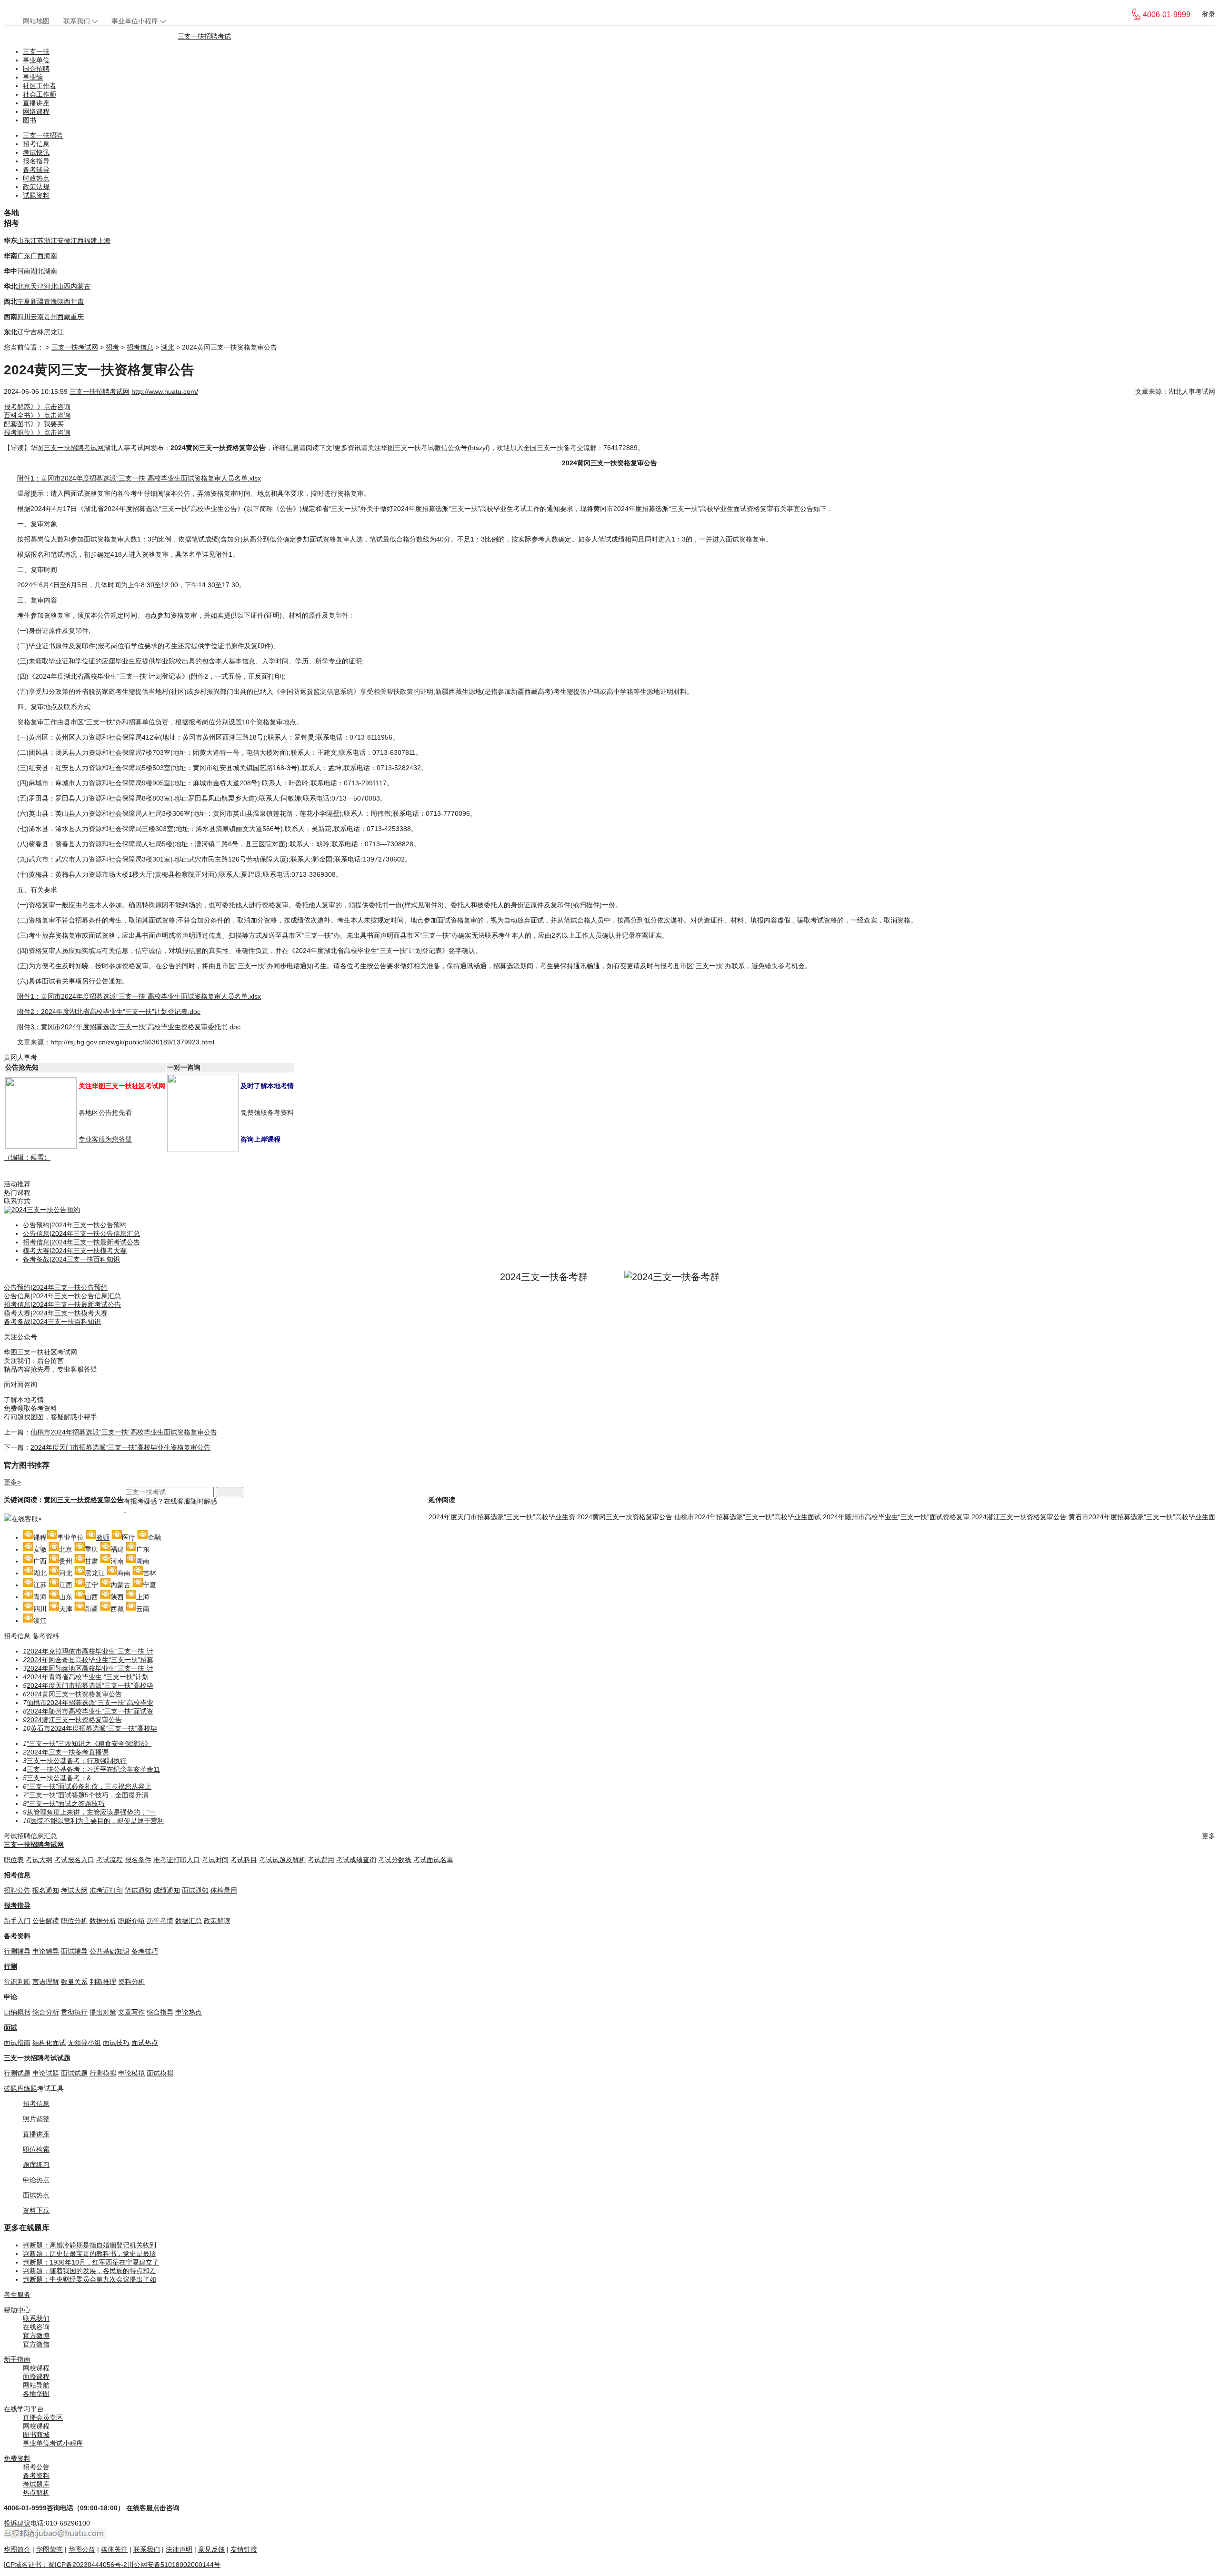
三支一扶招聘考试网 (100, 391)
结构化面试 (49, 2043)
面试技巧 (116, 2043)
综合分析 (46, 2012)
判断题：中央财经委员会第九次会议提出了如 (90, 2279)
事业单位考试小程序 (53, 2443)
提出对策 (103, 2012)
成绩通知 (167, 1890)
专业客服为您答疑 (105, 1139)
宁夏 (24, 301)
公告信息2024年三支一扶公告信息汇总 (81, 1233)
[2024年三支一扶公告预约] (42, 1210)
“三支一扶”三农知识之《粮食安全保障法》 (89, 1744)
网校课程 (36, 2368)
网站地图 (36, 21)
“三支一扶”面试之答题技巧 (66, 1804)
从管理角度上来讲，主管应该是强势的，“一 (91, 1812)
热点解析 (36, 2493)
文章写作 (131, 2012)
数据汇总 (189, 1921)
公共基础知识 (110, 1951)
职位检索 (36, 2149)
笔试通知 (138, 1890)
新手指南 (17, 2359)
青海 (50, 301)
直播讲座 (36, 103)
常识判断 (17, 1982)
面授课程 (36, 2376)
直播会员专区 (43, 2417)
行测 (10, 1966)
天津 (37, 286)
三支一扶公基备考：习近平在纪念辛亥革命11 (93, 1769)
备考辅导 (36, 170)
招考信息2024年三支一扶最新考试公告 (81, 1242)
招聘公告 (17, 1890)
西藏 (64, 317)
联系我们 (77, 21)
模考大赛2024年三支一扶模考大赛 (75, 1251)
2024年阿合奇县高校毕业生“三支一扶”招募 (90, 1660)
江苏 (37, 241)
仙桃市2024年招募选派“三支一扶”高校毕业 (90, 1703)
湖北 (37, 271)
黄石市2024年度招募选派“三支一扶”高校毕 (94, 1728)
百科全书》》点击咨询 (37, 415)
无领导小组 (84, 2043)
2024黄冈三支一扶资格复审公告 (625, 1517)
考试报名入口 (74, 1860)
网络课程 (36, 111)
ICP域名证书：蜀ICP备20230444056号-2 (65, 2565)
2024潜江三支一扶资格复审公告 (1019, 1517)
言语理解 (46, 1982)
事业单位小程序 (135, 21)
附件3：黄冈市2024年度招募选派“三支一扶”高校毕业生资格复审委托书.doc (129, 1027)
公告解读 (46, 1921)
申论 (10, 1997)
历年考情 (160, 1921)
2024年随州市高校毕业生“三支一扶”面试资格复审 (896, 1517)
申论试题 (46, 2073)
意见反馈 (211, 2549)
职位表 (14, 1860)
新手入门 (17, 1921)
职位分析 (74, 1921)
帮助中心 (17, 2310)
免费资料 (17, 2458)
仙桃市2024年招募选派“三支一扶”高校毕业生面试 (748, 1517)
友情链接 (244, 2549)
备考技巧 (145, 1951)
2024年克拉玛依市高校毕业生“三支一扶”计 (90, 1651)
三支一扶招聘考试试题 (37, 2058)
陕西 (64, 301)
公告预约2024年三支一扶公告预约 (75, 1225)
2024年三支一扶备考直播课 (68, 1752)
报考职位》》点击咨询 (37, 432)
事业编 (33, 77)
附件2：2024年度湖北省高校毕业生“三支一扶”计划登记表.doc (109, 1012)
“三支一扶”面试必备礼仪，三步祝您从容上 (89, 1786)
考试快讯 (36, 152)
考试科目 (244, 1860)
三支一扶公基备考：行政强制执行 (77, 1761)
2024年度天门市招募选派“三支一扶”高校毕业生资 (502, 1517)
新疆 (37, 301)
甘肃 (77, 301)
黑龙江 (54, 332)
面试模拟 (160, 2073)
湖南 (50, 271)
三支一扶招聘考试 (204, 36)
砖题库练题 (20, 2088)
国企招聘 (36, 69)
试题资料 (36, 195)
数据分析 (103, 1921)
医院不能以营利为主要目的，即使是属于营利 (97, 1821)
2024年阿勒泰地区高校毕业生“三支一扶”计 (90, 1668)
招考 (112, 347)
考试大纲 (39, 1860)
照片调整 (36, 2119)
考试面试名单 (433, 1860)
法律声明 (179, 2549)
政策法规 (36, 187)
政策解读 (217, 1921)
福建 (90, 241)
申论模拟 (131, 2073)
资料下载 (36, 2210)
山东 (24, 241)
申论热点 (189, 2012)
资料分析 (131, 1982)
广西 (37, 256)
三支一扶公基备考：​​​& (59, 1778)
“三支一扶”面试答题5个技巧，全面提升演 (88, 1795)
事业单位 (36, 60)
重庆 (77, 317)
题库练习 (36, 2165)
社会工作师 (40, 94)
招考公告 (36, 2467)
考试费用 (321, 1860)
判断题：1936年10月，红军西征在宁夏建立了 (91, 2262)
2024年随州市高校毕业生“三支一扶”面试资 (90, 1711)
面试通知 (195, 1890)
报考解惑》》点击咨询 (37, 407)
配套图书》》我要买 (34, 424)
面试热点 (145, 2043)
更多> (12, 1482)
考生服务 (17, 2295)
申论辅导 (46, 1951)
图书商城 (36, 2435)
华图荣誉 (50, 2549)
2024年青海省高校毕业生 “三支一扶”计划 (88, 1677)
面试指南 (17, 2043)
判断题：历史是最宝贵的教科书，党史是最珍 (90, 2254)
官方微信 (36, 2344)
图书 (30, 120)
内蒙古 (80, 286)
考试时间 (215, 1860)
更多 (1209, 1836)
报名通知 (46, 1890)
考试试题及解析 (282, 1860)
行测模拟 (103, 2073)
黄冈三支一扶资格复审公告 (84, 1500)
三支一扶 (36, 51)
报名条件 (138, 1860)
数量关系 (74, 1982)
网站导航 (36, 2385)
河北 (50, 286)
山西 (64, 286)
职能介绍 (131, 1921)
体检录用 (224, 1890)
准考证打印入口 (177, 1860)
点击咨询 (166, 2508)
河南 (24, 271)
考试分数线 (395, 1860)
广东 (24, 256)
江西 (77, 241)
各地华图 (36, 2394)
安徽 (64, 241)
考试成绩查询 (356, 1860)
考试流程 (110, 1860)
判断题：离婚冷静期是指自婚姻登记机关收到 (90, 2245)
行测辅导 (17, 1951)
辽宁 (24, 332)
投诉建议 (17, 2523)
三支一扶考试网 (75, 347)
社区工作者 (40, 86)
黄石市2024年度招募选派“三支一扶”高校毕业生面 (1142, 1517)
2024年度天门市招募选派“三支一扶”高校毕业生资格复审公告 (120, 1447)
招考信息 (36, 144)
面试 (10, 2027)
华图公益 (82, 2549)
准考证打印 (106, 1890)
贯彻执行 (74, 2012)
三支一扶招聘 (43, 135)
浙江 (50, 241)
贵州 (50, 317)
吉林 (37, 332)
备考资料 (46, 1636)
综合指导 (160, 2012)
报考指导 (17, 1905)
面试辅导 (74, 1951)
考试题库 (36, 2484)
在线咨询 (36, 2327)
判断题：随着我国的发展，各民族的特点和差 (90, 2271)
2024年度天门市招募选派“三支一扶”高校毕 (90, 1685)
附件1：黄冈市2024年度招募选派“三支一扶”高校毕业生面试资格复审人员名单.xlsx (139, 478)
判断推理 (103, 1982)
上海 (104, 241)
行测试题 (17, 2073)
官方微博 (36, 2335)
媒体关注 (114, 2549)
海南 (50, 256)
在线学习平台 (24, 2409)
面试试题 (74, 2073)
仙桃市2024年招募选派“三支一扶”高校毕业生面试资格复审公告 (124, 1432)
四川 (24, 317)
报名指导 (36, 161)
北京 (24, 286)
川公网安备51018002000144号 (174, 2565)
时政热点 (36, 178)
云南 (37, 317)
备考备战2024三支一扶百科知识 (71, 1259)
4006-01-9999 (25, 2508)
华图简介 (17, 2549)
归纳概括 (17, 2012)
